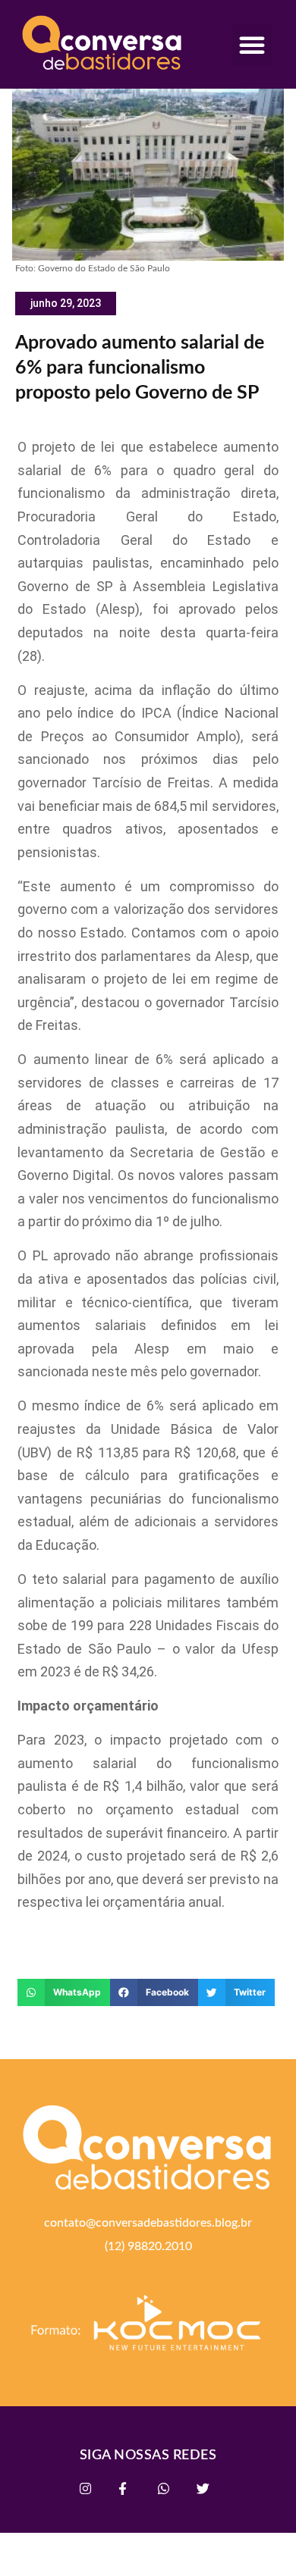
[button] (252, 45)
